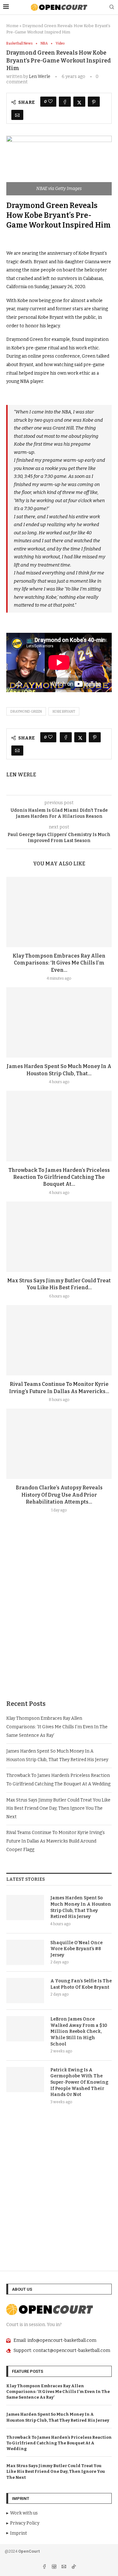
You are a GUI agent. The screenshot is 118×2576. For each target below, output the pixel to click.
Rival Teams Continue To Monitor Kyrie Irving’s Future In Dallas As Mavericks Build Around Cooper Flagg (56, 1841)
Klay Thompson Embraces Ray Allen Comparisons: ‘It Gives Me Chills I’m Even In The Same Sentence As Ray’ (57, 1727)
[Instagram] (55, 2567)
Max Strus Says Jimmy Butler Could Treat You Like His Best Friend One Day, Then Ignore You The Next (58, 1808)
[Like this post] (50, 102)
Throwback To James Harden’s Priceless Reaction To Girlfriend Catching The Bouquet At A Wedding (59, 2443)
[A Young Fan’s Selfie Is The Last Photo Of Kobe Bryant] (25, 1991)
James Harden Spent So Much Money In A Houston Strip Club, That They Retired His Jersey (81, 1907)
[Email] (64, 2567)
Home (12, 26)
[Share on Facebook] (65, 102)
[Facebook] (45, 2567)
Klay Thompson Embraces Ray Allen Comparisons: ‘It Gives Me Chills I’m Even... (59, 963)
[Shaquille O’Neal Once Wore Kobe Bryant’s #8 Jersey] (25, 1952)
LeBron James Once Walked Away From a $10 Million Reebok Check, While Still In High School (79, 2031)
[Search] (112, 7)
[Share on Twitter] (79, 102)
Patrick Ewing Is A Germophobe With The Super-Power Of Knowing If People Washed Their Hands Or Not (79, 2082)
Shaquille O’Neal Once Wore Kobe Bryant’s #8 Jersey (76, 1949)
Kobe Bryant (64, 712)
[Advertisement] (59, 1621)
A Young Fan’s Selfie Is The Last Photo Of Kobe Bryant (81, 1984)
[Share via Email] (17, 115)
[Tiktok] (74, 2567)
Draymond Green (26, 712)
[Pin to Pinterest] (94, 102)
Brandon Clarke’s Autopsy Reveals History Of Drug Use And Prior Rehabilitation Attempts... (59, 1495)
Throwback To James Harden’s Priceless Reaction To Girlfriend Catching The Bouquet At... (59, 1177)
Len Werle (40, 77)
